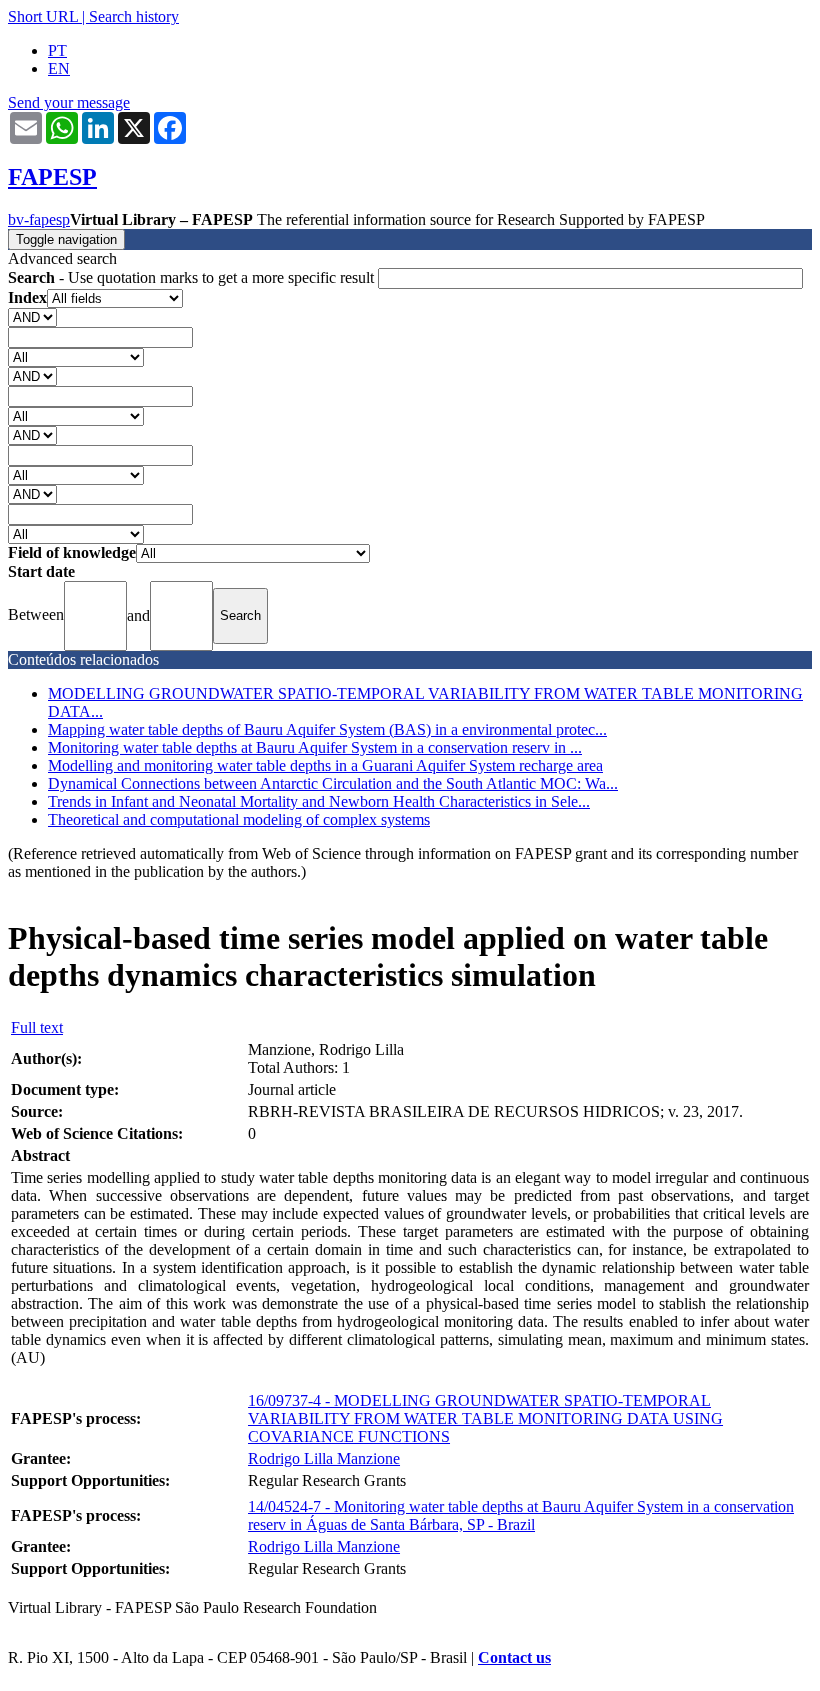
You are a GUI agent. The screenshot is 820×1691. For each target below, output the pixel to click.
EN (59, 68)
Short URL (43, 16)
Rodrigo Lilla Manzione (324, 1458)
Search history (134, 16)
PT (57, 50)
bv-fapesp (39, 219)
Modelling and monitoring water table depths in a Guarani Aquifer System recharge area (325, 765)
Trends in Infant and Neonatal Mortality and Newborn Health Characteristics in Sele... (319, 801)
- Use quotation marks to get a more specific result (193, 277)
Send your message (69, 102)
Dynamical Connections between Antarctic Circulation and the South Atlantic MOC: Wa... (333, 783)
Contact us (514, 1657)
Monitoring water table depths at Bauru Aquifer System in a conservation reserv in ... (315, 747)
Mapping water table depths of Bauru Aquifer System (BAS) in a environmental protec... (327, 729)
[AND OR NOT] (32, 316)
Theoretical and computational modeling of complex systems (239, 819)
